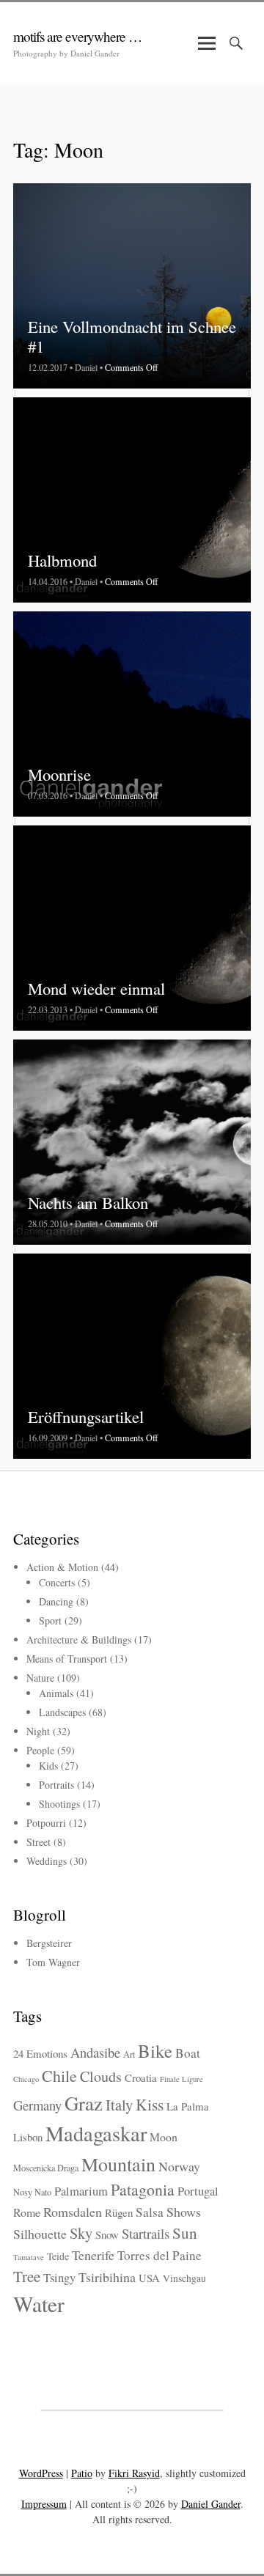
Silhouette (40, 2234)
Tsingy (59, 2278)
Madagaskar (96, 2133)
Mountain (118, 2164)
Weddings (47, 1861)
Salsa (150, 2212)
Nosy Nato (32, 2192)
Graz (84, 2103)
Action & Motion (62, 1567)
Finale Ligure (181, 2079)
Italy (119, 2105)
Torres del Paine (159, 2255)
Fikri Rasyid (134, 2473)
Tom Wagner (53, 1962)
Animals (56, 1693)
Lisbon (28, 2137)
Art (129, 2054)
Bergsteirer (49, 1943)
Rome (27, 2212)
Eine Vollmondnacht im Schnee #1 (132, 336)
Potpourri (46, 1823)
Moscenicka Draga (46, 2168)
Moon (164, 2137)
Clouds (101, 2076)
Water (39, 2304)
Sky (81, 2233)
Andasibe (95, 2052)
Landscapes (62, 1712)
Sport (50, 1620)
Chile (59, 2076)
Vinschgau (184, 2278)
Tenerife (93, 2255)
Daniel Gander (211, 2504)
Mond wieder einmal (96, 988)
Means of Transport (67, 1659)
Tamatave (29, 2257)
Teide (58, 2256)
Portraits (56, 1785)
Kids (48, 1766)
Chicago (26, 2079)
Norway (179, 2166)
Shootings (59, 1804)
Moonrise (59, 774)
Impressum (44, 2504)
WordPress (41, 2473)
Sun (185, 2233)
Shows (184, 2212)
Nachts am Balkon (88, 1202)
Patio (82, 2473)
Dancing (56, 1601)
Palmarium (81, 2191)
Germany (37, 2105)
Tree (27, 2276)
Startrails (146, 2233)
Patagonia (143, 2189)
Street (38, 1842)
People (40, 1750)
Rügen (119, 2212)
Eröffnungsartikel (86, 1416)
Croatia (141, 2078)
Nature (40, 1678)
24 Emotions (40, 2053)
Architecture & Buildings (79, 1640)
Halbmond (62, 560)
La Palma (188, 2106)
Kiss (150, 2104)
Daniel (86, 367)
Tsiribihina (107, 2277)
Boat (188, 2053)
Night (38, 1731)
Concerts (57, 1582)
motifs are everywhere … (77, 36)
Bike (155, 2051)
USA (149, 2278)
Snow (107, 2234)
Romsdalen (73, 2212)
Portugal (198, 2191)
